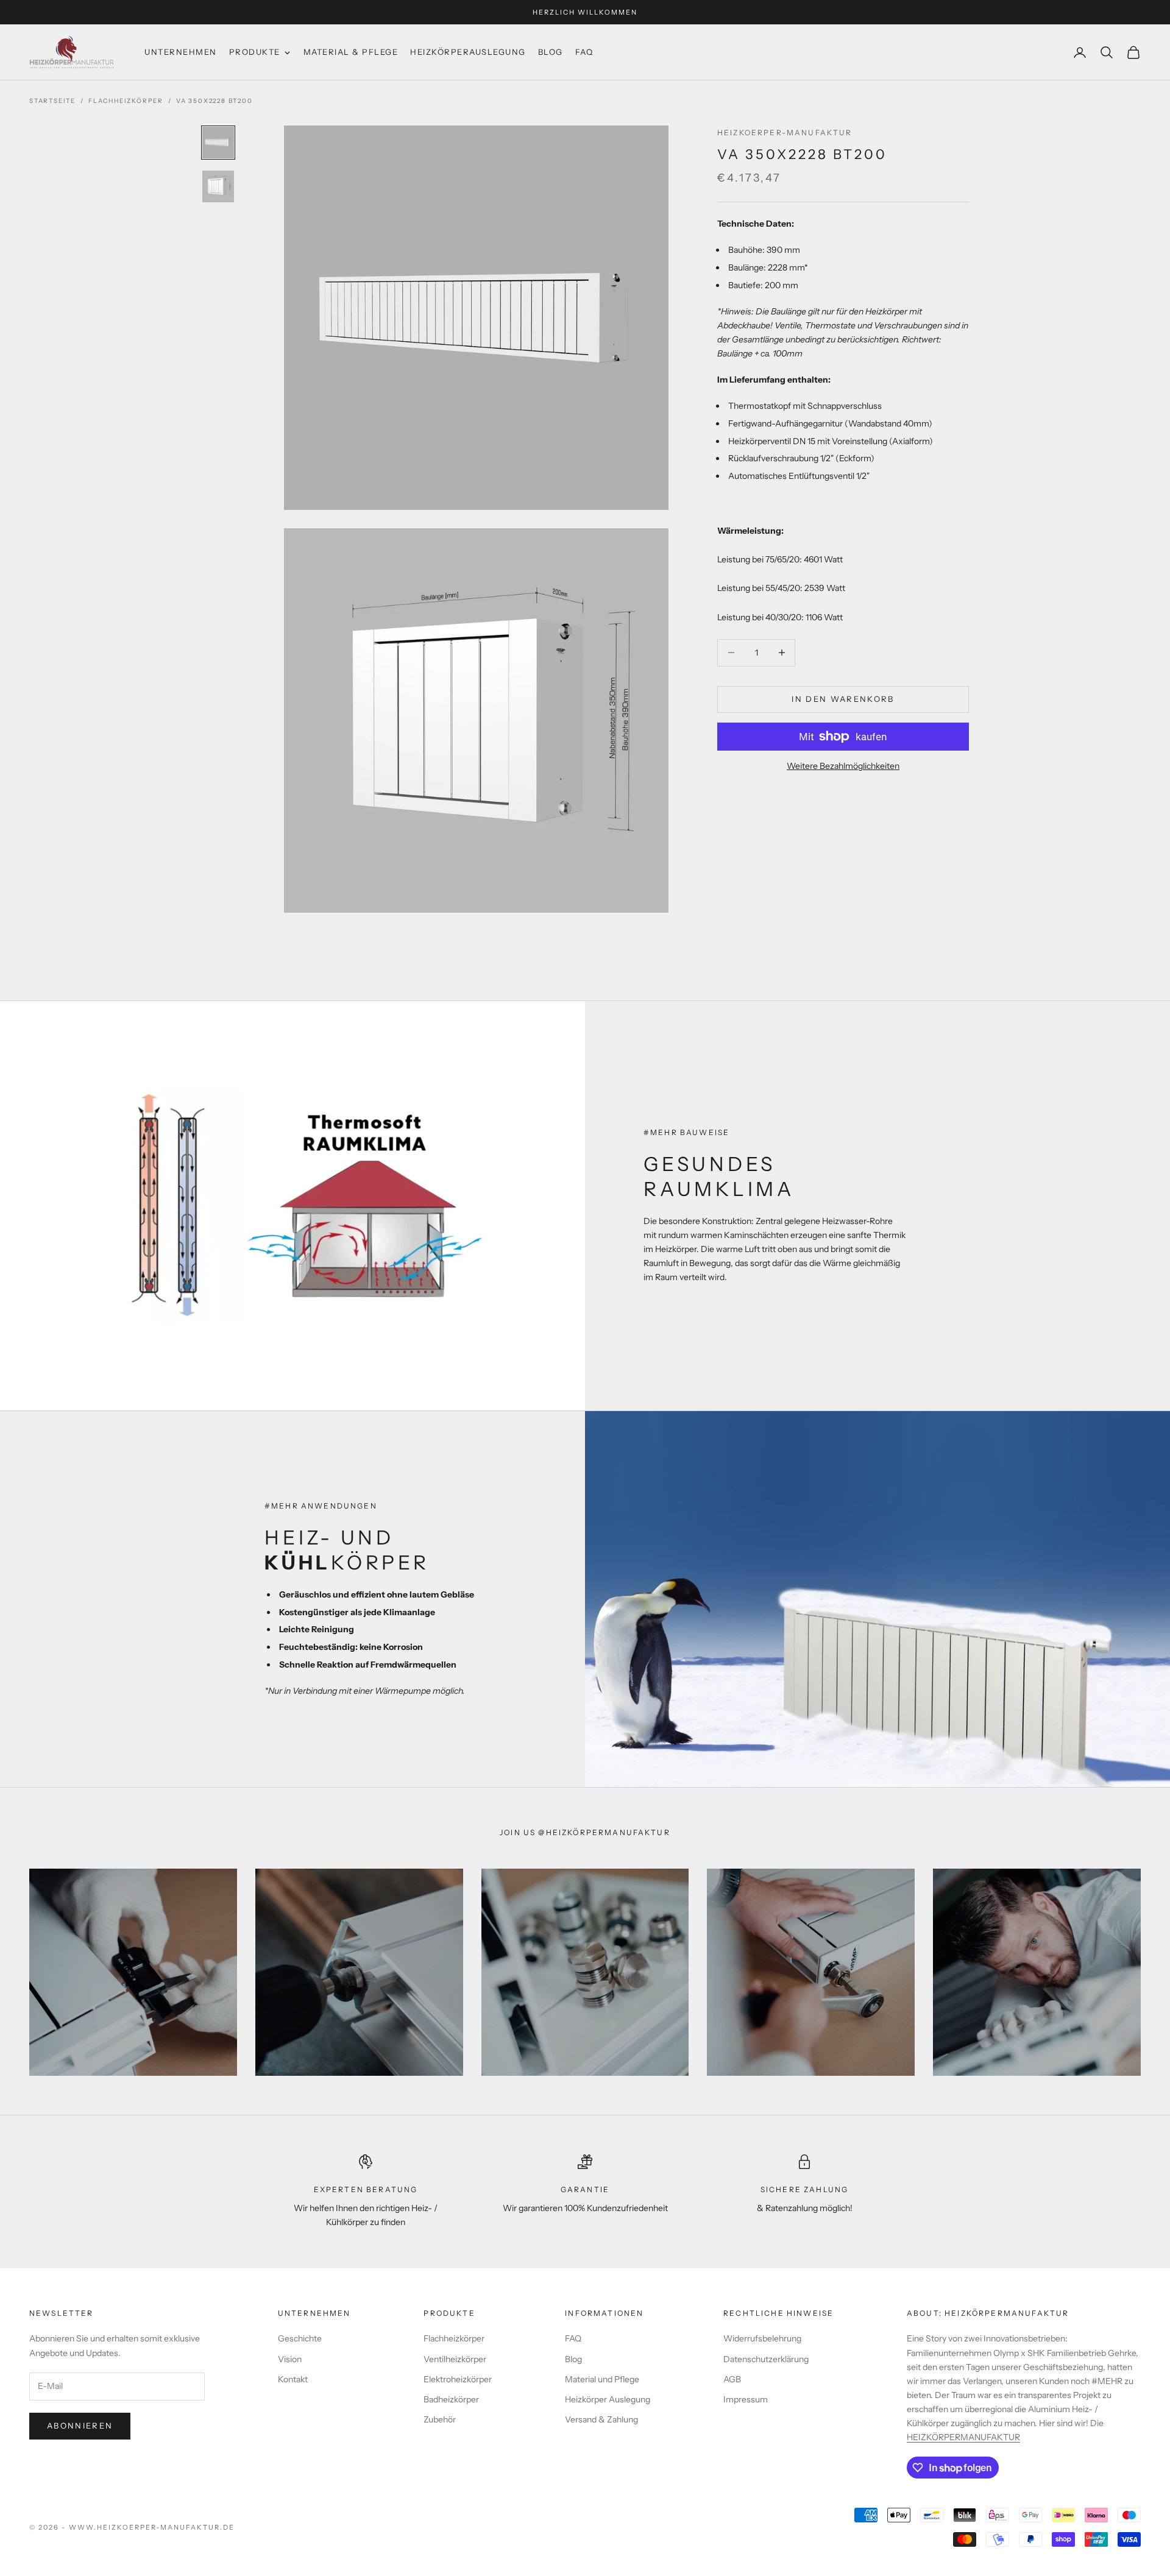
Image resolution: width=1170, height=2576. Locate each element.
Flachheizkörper (126, 101)
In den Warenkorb (843, 699)
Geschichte (300, 2338)
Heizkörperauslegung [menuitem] (468, 52)
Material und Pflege (602, 2379)
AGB (732, 2379)
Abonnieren (80, 2426)
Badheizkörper (451, 2399)
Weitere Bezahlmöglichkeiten (843, 766)
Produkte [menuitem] (255, 52)
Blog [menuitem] (551, 52)
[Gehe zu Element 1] (218, 143)
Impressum (746, 2399)
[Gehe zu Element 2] (218, 186)
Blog (573, 2359)
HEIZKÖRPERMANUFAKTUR (963, 2437)
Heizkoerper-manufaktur (785, 133)
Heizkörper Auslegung (608, 2399)
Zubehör (440, 2419)
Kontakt (293, 2379)
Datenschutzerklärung (766, 2359)
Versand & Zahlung (601, 2419)
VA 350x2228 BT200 (214, 101)
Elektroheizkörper (458, 2379)
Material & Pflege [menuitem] (351, 52)
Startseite (52, 101)
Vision (290, 2359)
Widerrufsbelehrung (762, 2338)
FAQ (573, 2338)
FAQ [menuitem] (584, 52)
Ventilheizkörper (455, 2359)
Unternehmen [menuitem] (181, 52)
